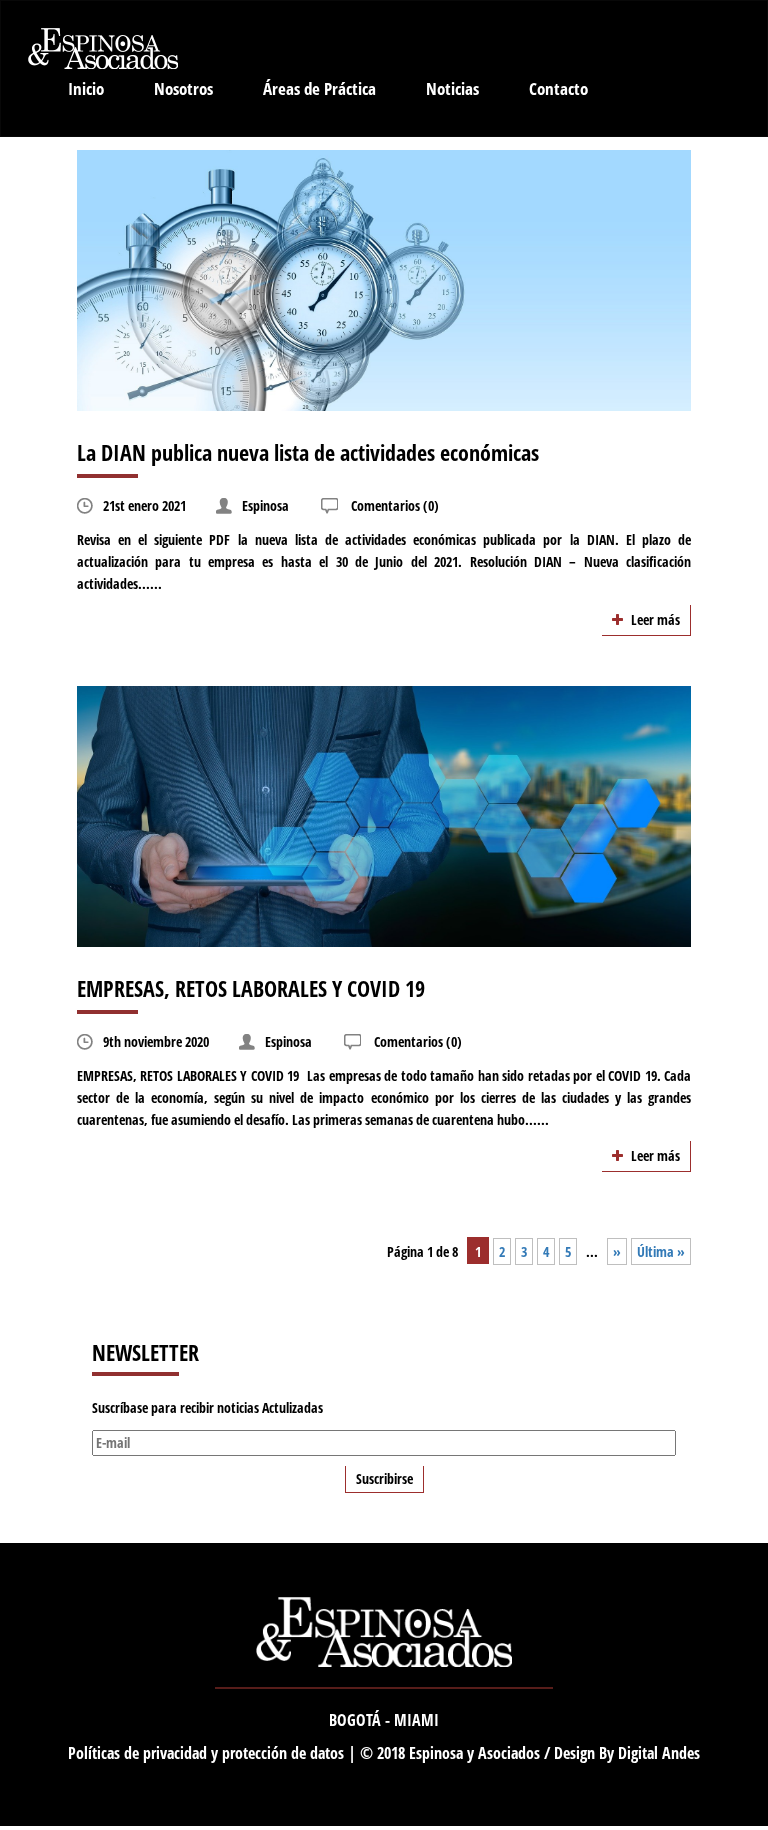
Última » (661, 1251)
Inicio (86, 88)
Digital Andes (659, 1753)
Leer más (654, 619)
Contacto (558, 88)
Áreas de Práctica (319, 88)
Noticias (452, 88)
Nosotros (183, 88)
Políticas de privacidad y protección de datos (208, 1753)
